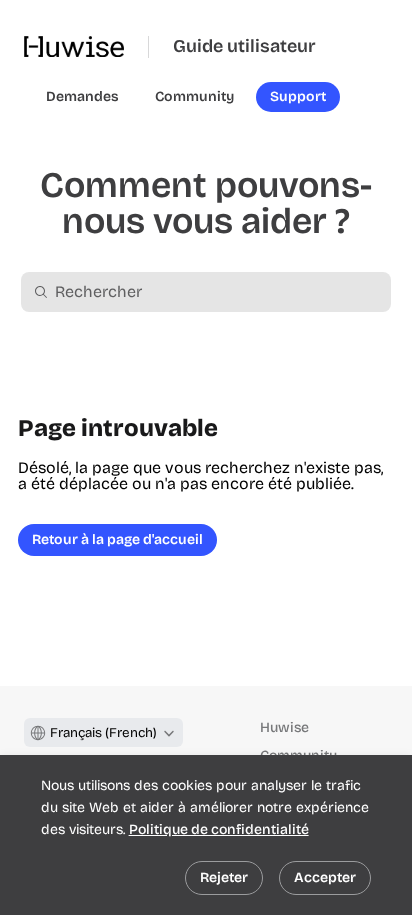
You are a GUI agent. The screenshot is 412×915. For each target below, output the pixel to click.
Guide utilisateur (244, 46)
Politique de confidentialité (219, 829)
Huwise (284, 727)
